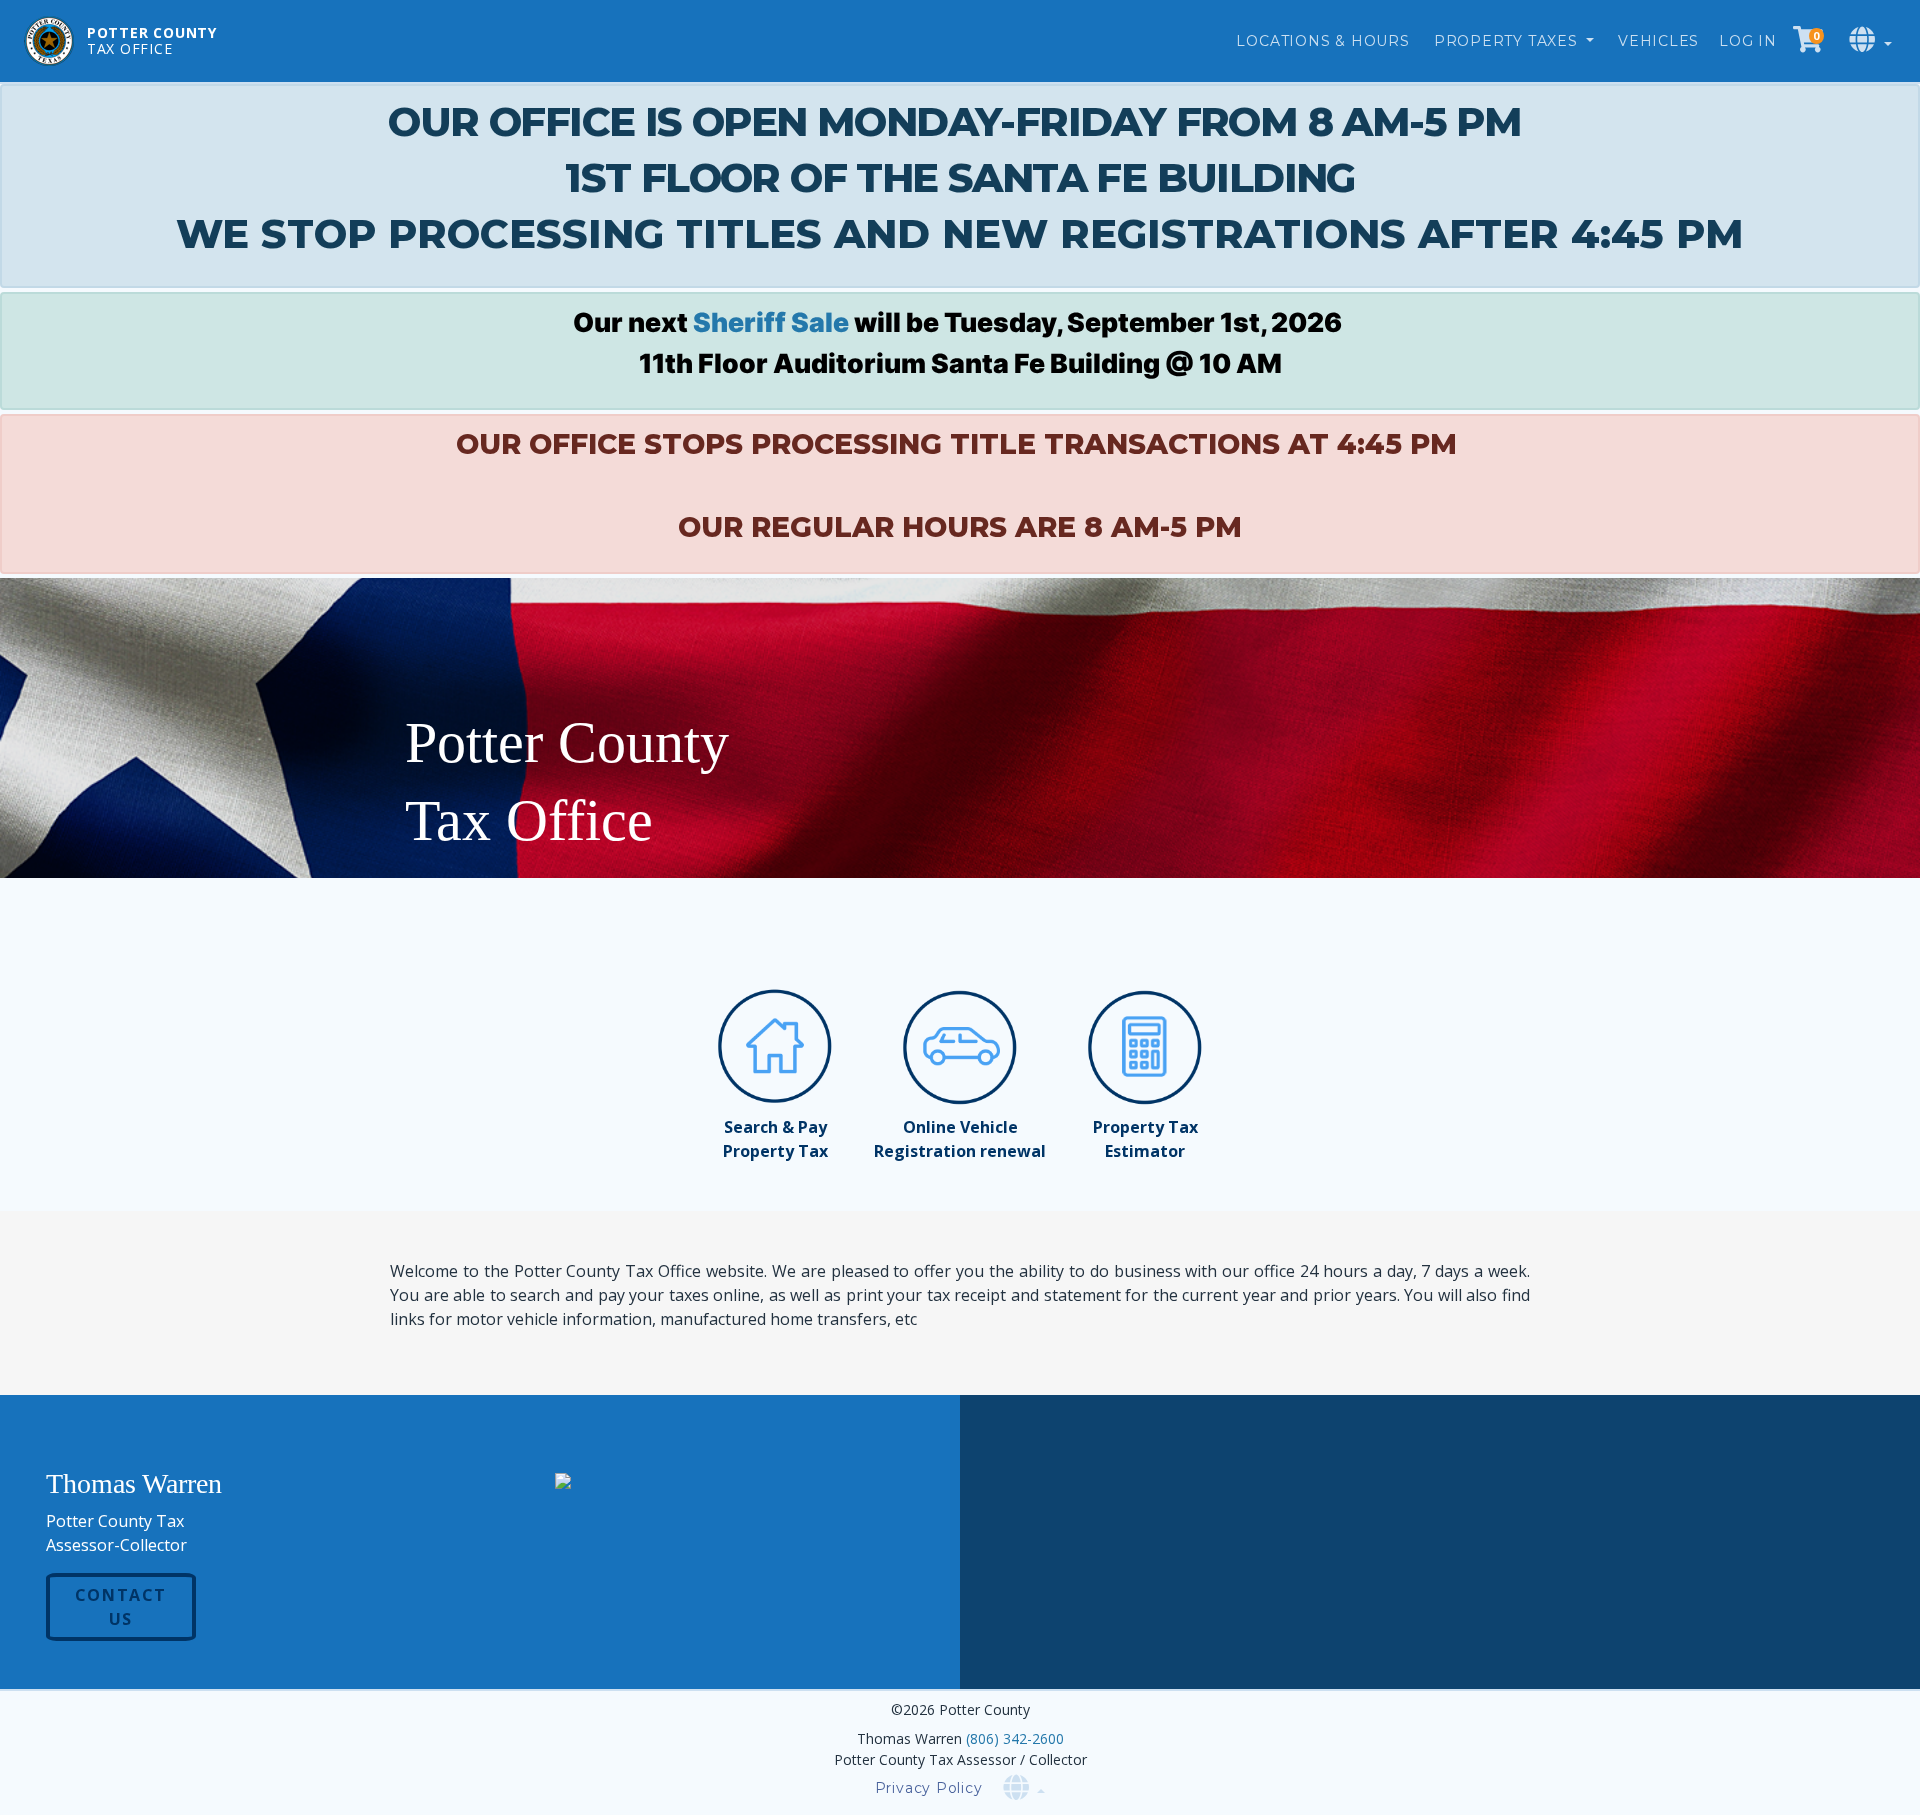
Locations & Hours (1322, 41)
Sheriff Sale (771, 322)
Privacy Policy (929, 1788)
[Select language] (1872, 40)
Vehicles (1658, 41)
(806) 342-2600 (1015, 1738)
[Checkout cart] (1808, 40)
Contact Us (121, 1607)
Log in (1748, 41)
